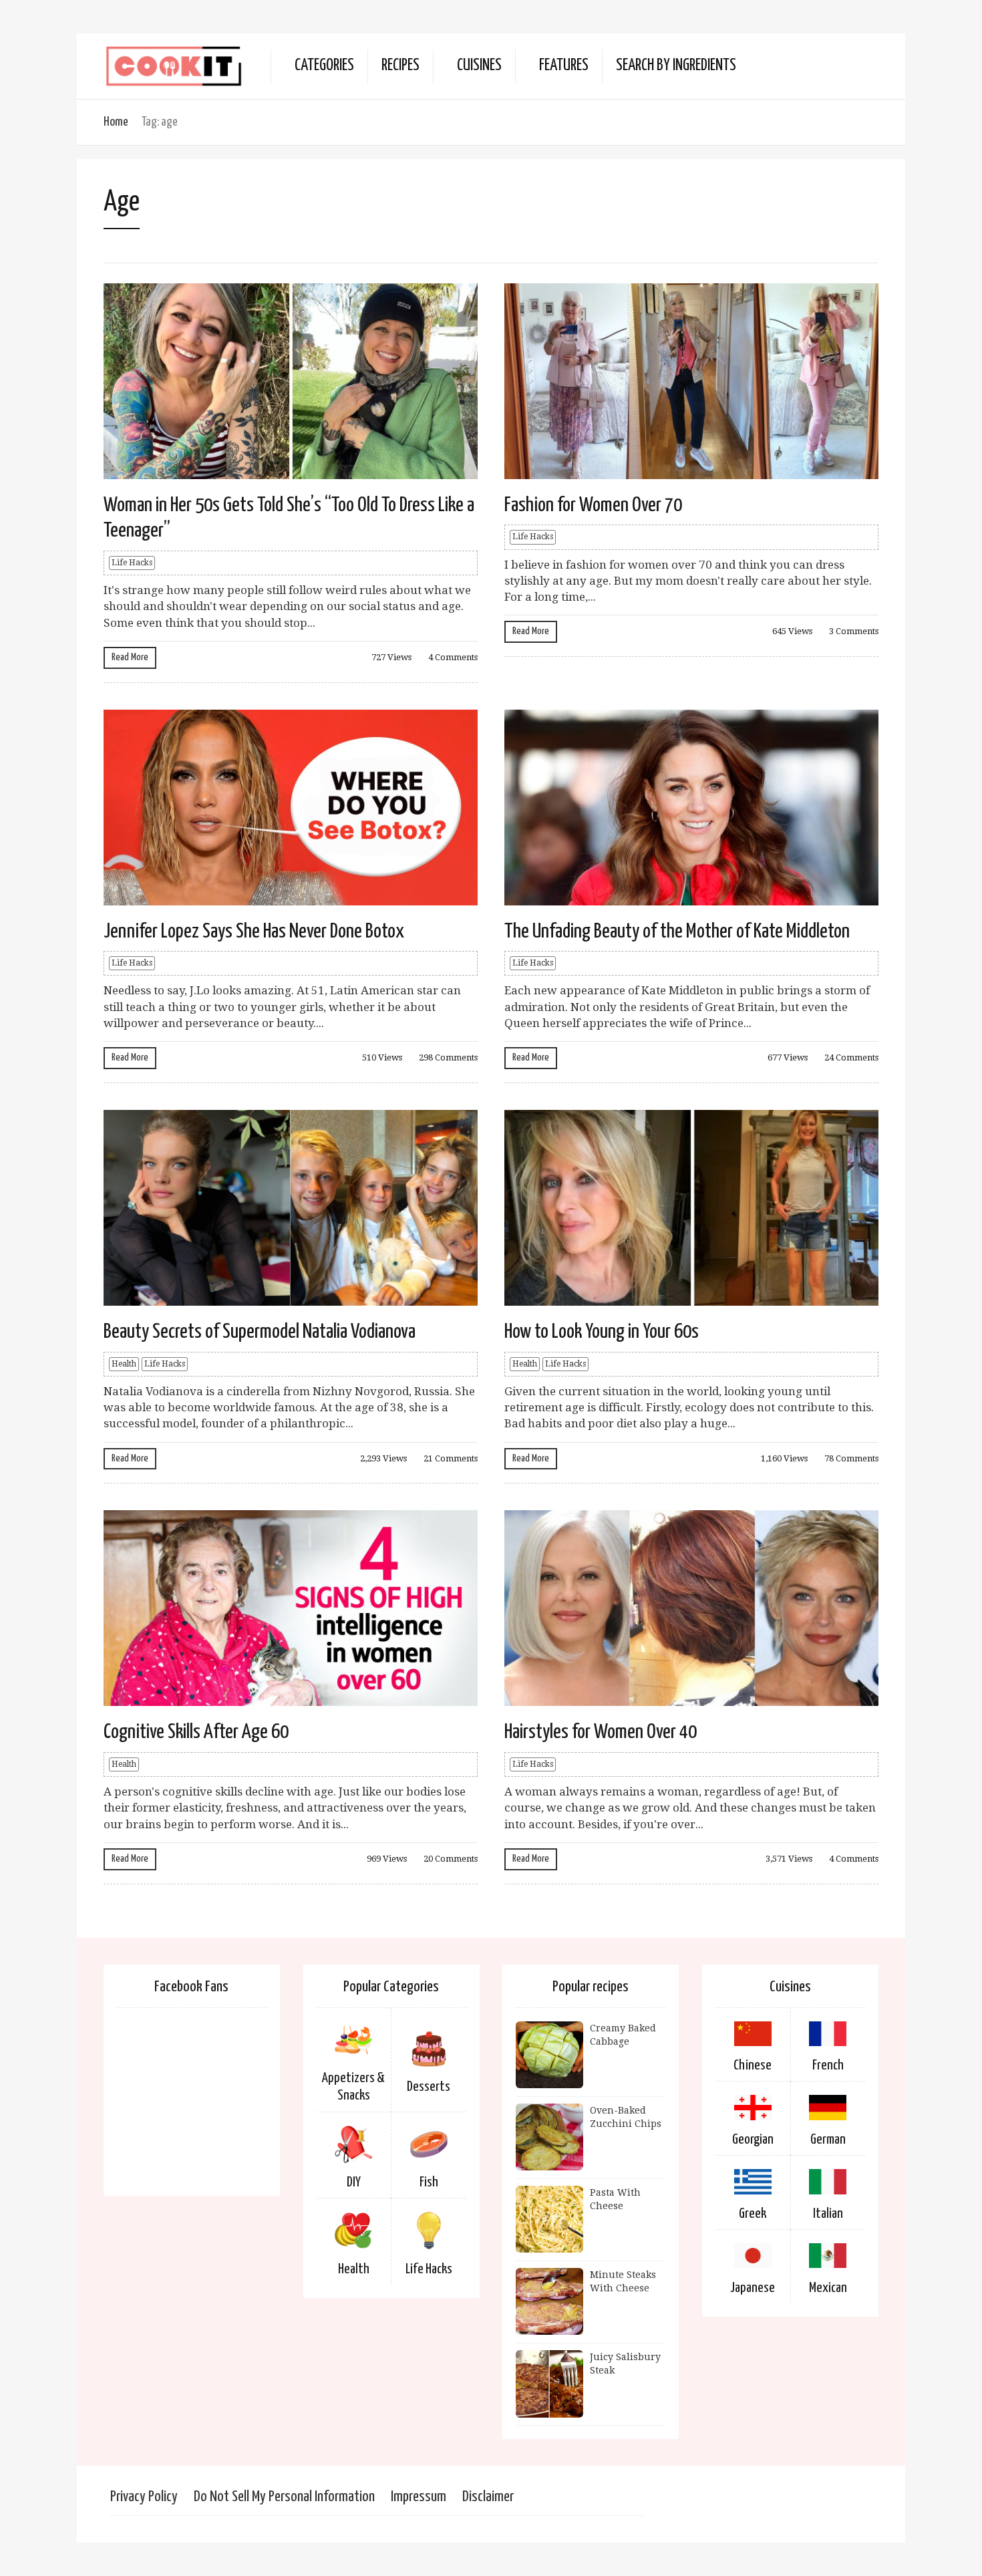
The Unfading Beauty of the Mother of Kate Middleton (677, 932)
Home (116, 122)
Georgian (753, 2140)
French (828, 2065)
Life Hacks (132, 563)
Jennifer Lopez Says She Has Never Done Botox (254, 932)
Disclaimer (488, 2497)
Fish (429, 2182)
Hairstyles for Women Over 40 (601, 1732)
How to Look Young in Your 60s (602, 1332)
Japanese (753, 2288)
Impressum (419, 2497)
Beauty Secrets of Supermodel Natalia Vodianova (260, 1332)
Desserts (429, 2087)
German (828, 2140)
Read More (130, 657)
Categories (324, 66)
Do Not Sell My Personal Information (284, 2497)
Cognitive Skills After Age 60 (196, 1732)
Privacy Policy (144, 2497)
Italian (828, 2214)
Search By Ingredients (676, 66)
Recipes (400, 66)
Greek (753, 2214)
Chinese (753, 2065)
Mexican (828, 2288)
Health (124, 1364)
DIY (354, 2182)
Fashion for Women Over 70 (593, 505)
